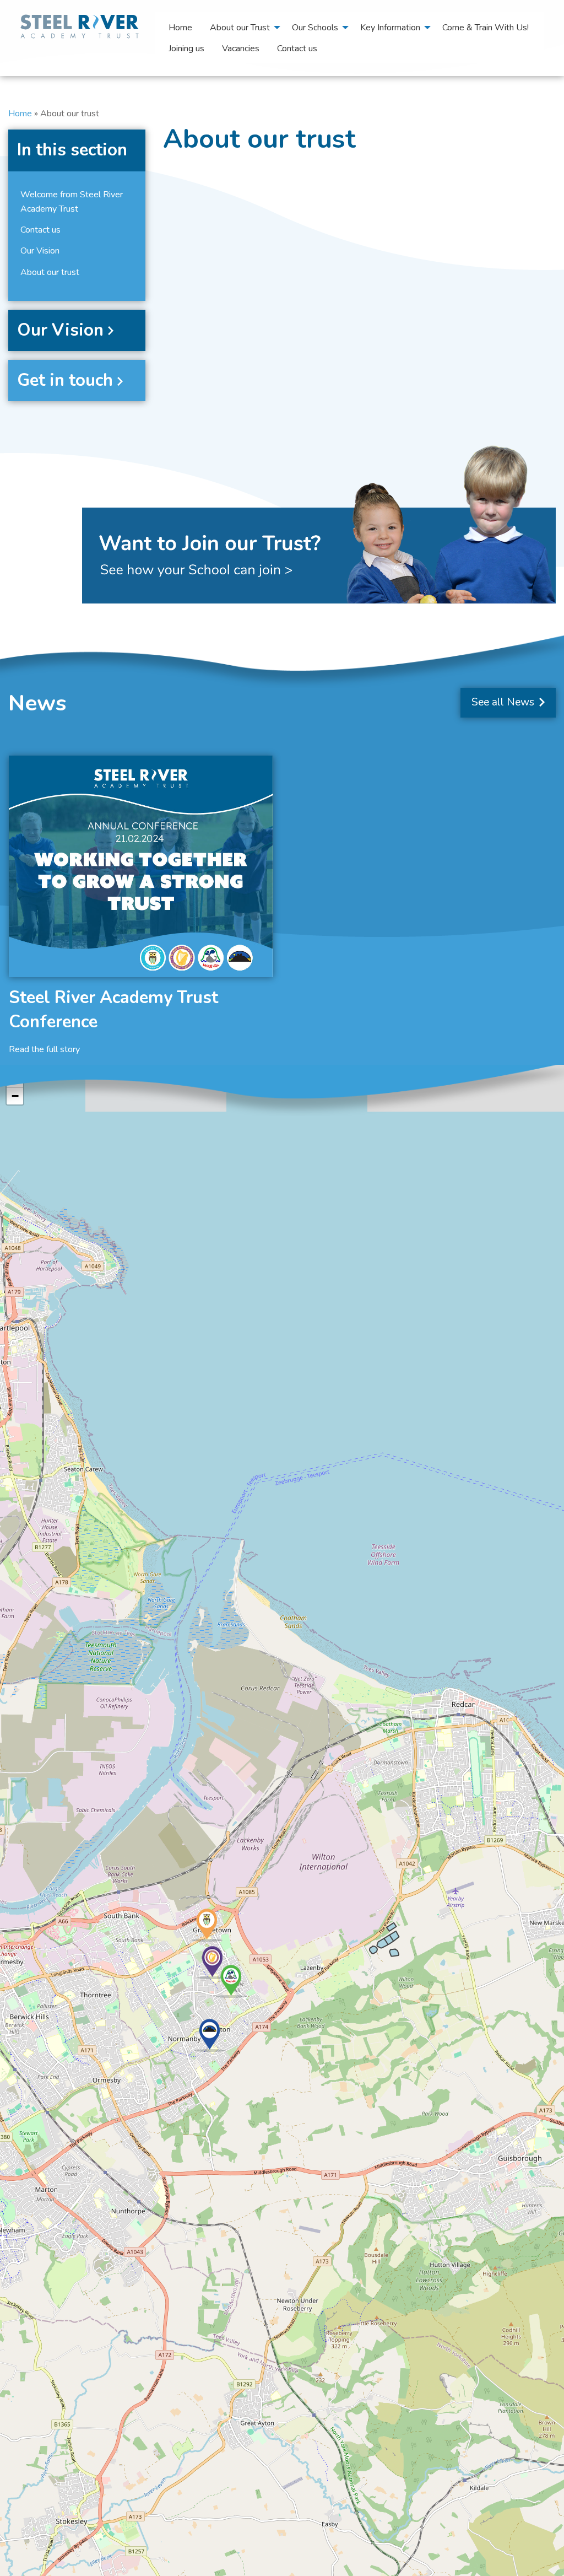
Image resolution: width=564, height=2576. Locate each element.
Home (180, 28)
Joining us (186, 48)
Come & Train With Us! (486, 28)
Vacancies (241, 48)
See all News (504, 702)
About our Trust (240, 28)
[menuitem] (180, 27)
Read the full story (44, 1049)
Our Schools (315, 28)
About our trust (50, 272)
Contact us (297, 48)
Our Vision (40, 251)
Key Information (390, 28)
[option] (141, 906)
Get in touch (65, 380)
